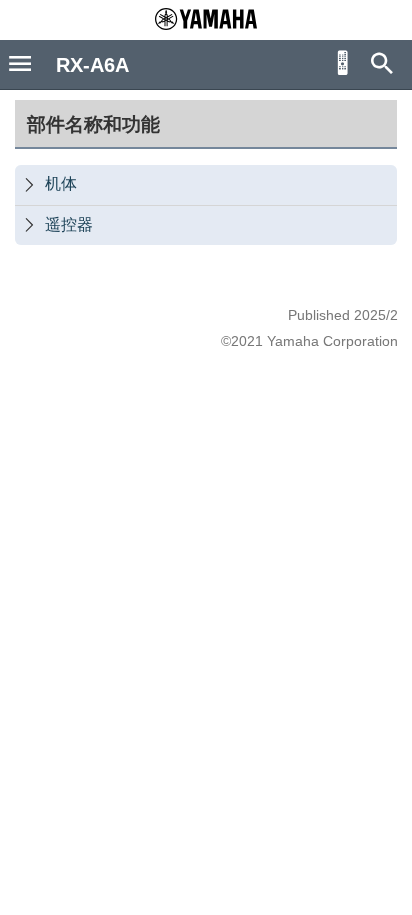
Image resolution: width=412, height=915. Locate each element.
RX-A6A (92, 65)
